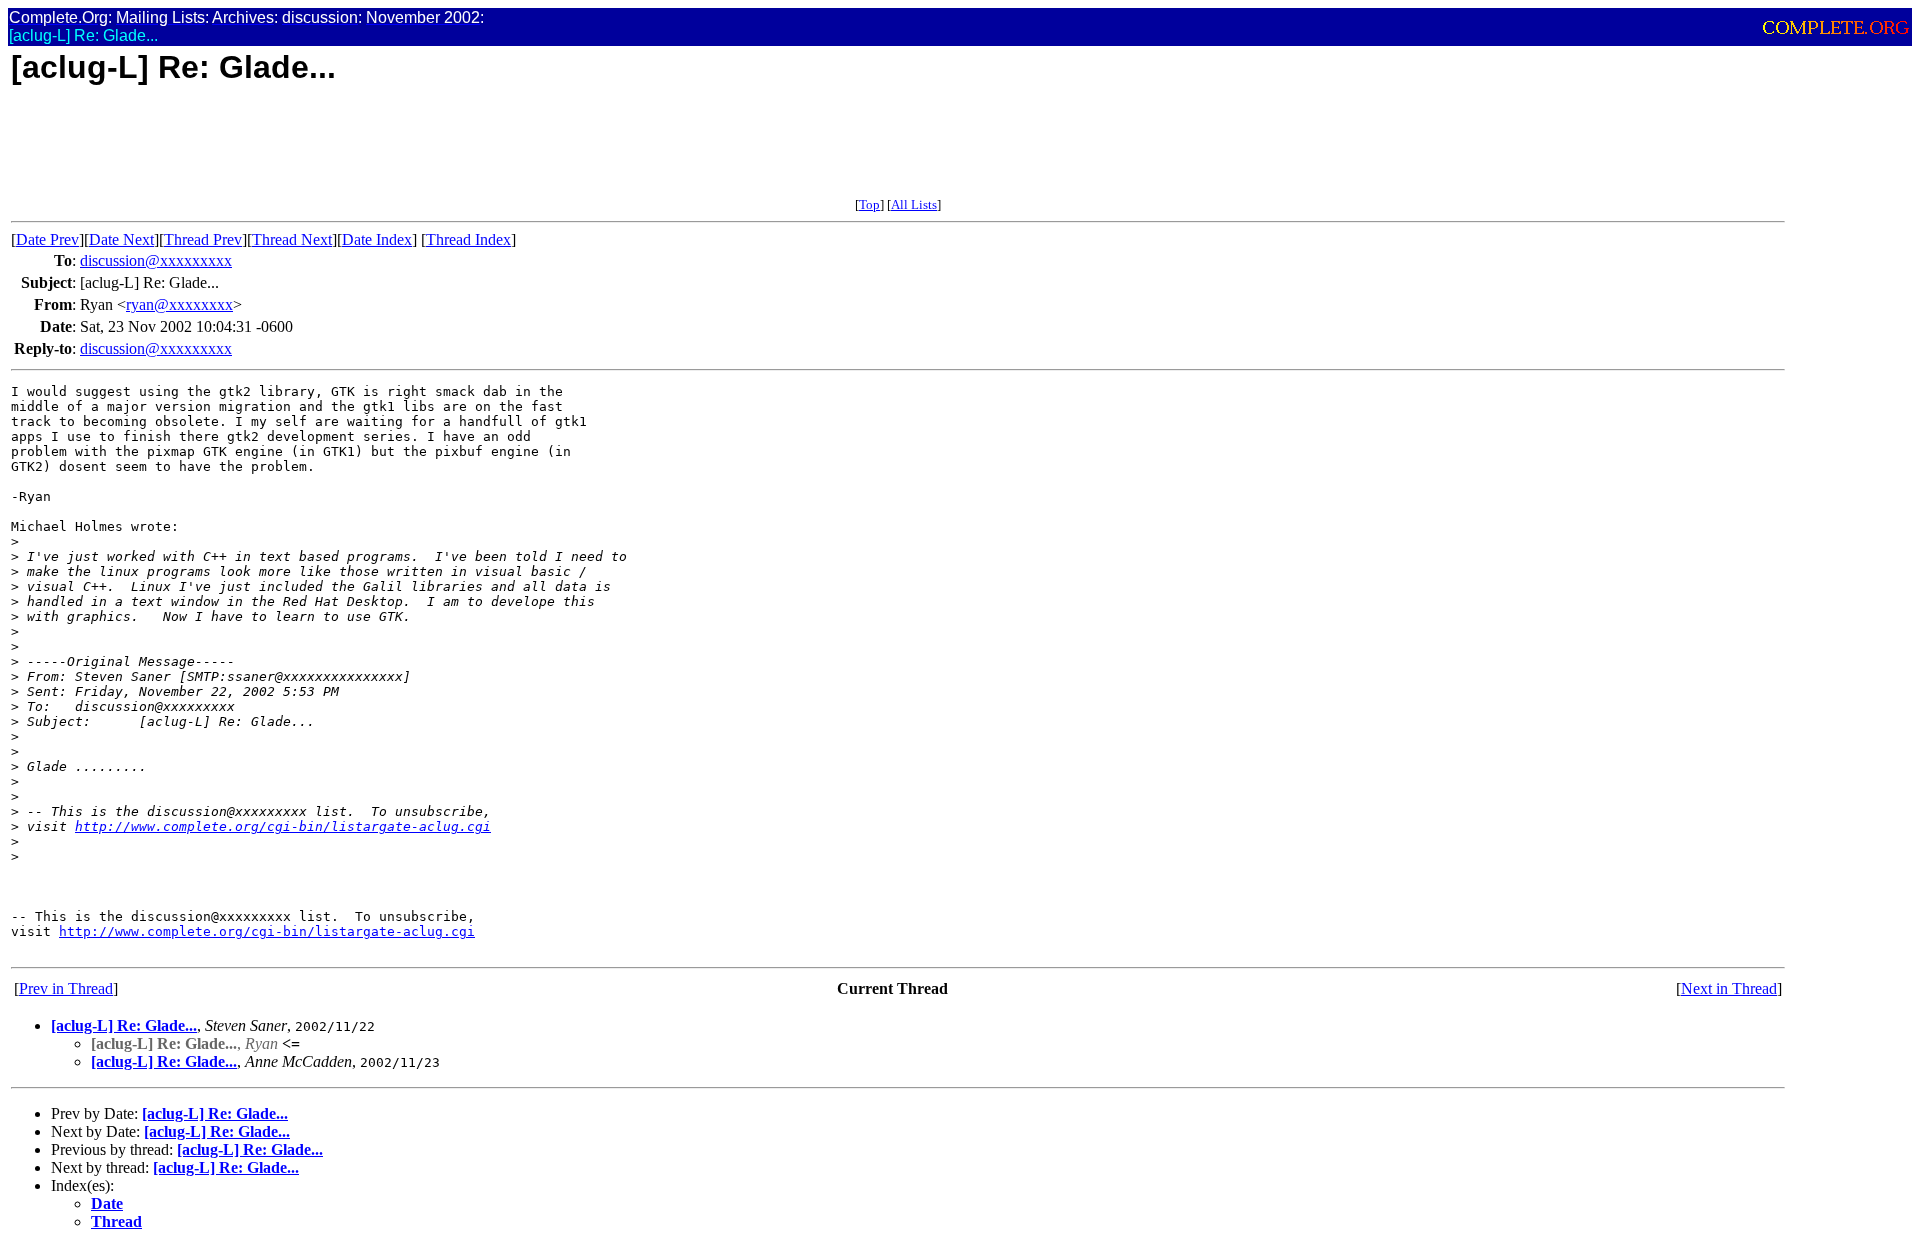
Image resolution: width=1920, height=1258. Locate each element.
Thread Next (292, 239)
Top (869, 204)
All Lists (914, 204)
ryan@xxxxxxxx (179, 304)
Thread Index (468, 239)
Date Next (121, 239)
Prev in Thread (66, 988)
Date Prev (47, 239)
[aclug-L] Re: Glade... (124, 1025)
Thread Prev (203, 239)
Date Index (377, 239)
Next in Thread (1729, 988)
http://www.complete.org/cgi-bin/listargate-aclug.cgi (283, 826)
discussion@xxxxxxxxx (156, 260)
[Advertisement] (375, 152)
